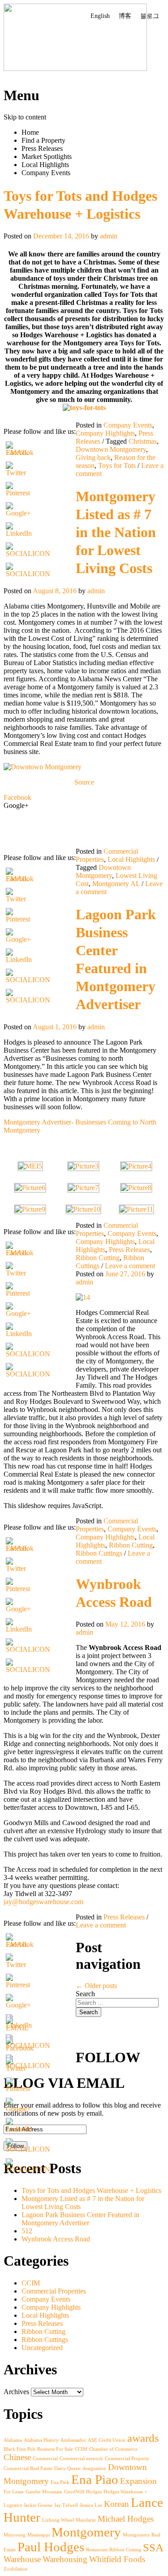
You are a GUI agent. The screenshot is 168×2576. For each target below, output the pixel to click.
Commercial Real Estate (28, 2468)
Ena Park (60, 2482)
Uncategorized (42, 2348)
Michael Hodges (126, 2519)
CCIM (31, 2283)
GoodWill (74, 2492)
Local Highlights (45, 165)
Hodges (94, 2492)
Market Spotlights (47, 157)
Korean (116, 2504)
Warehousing (65, 2559)
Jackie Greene (38, 2505)
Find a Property (43, 140)
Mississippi (39, 2535)
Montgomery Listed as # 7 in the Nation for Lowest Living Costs (116, 532)
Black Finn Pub (19, 2449)
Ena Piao (95, 2479)
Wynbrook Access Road (56, 2239)
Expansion (138, 2481)
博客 (125, 16)
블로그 (150, 16)
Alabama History (41, 2440)
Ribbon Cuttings (99, 1553)
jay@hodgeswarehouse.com (43, 1902)
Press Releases (42, 148)
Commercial (45, 2459)
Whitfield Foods (117, 2559)
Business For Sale (55, 2449)
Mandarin (86, 2520)
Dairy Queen (67, 2468)
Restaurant (97, 2550)
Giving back (93, 457)
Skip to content (25, 117)
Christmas (143, 441)
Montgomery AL (116, 884)
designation (94, 2468)
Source (84, 782)
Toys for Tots (117, 465)
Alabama (13, 2440)
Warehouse (22, 2559)
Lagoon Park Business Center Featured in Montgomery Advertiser (80, 2219)
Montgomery (86, 2532)
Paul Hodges (51, 2547)
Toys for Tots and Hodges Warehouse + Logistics (91, 2190)
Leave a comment (130, 1266)
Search (85, 1994)
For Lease (14, 2492)
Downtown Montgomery (111, 449)
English (100, 16)
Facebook (17, 797)
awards (143, 2438)
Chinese (17, 2457)
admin (109, 236)
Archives (16, 2392)
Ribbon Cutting (98, 1258)
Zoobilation (16, 2569)
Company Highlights (105, 433)
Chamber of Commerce (113, 2449)
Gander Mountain (44, 2492)
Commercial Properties (54, 2291)
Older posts (96, 1986)
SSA (153, 2547)
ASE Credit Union (107, 2440)
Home (30, 132)
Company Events (46, 173)
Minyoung (15, 2535)
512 (27, 2231)
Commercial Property (127, 2459)
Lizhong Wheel (58, 2520)
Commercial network (81, 2459)
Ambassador (73, 2440)
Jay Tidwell (66, 2505)
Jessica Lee (91, 2505)
